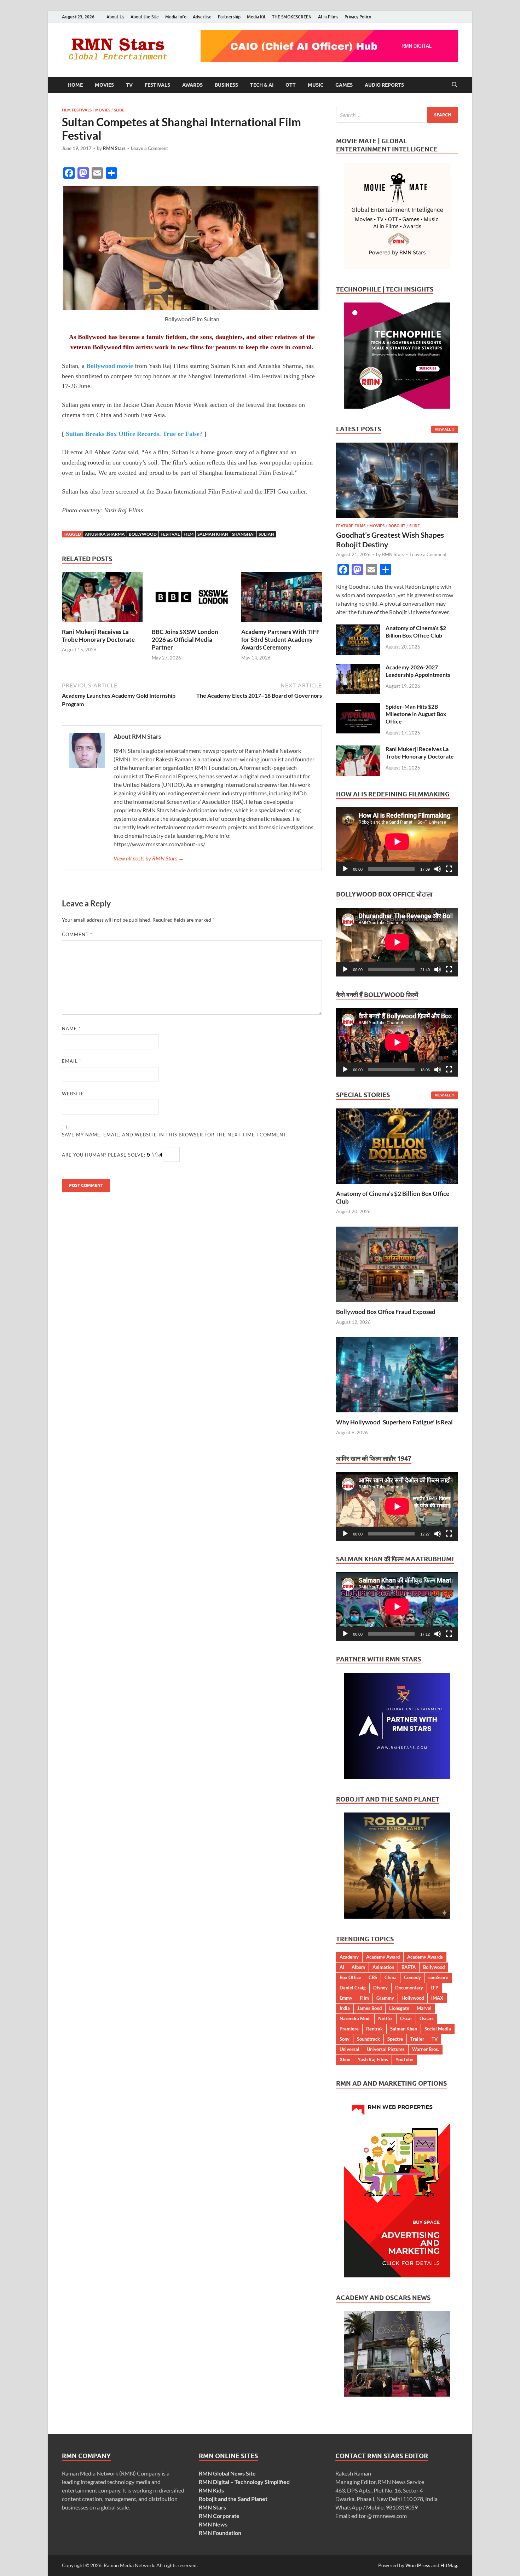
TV (129, 85)
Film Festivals (77, 110)
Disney (380, 1988)
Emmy (346, 1998)
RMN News (213, 2524)
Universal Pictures (386, 2049)
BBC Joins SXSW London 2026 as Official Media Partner (185, 639)
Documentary (409, 1988)
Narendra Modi (355, 2018)
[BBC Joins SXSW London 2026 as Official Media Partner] (192, 599)
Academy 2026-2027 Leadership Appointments (418, 671)
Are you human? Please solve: (104, 1155)
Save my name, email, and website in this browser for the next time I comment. (175, 1135)
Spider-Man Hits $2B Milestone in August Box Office (416, 714)
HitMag (449, 2565)
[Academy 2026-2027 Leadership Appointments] (358, 668)
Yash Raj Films (373, 2059)
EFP (434, 1988)
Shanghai (243, 534)
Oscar (406, 2018)
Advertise (202, 17)
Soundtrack (368, 2039)
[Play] (345, 869)
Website (73, 1094)
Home (75, 85)
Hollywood (413, 1998)
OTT (291, 85)
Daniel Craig (353, 1988)
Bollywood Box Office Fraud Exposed (386, 1312)
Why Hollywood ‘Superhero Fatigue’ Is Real (394, 1422)
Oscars (427, 2018)
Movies (104, 85)
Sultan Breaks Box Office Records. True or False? (134, 434)
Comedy (412, 1977)
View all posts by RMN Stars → (149, 858)
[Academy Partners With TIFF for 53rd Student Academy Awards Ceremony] (282, 599)
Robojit (397, 526)
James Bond (369, 2008)
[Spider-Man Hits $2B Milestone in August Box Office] (358, 707)
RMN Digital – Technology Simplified (244, 2482)
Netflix (385, 2018)
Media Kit (256, 17)
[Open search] (455, 85)
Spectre (395, 2039)
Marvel (424, 2008)
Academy (349, 1957)
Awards (192, 85)
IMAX (437, 1998)
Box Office (350, 1977)
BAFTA (409, 1967)
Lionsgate (399, 2008)
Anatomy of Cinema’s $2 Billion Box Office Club (416, 632)
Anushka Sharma (105, 534)
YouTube (404, 2059)
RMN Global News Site (227, 2473)
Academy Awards (425, 1957)
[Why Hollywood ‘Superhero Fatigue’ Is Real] (397, 1374)
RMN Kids (211, 2490)
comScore (438, 1977)
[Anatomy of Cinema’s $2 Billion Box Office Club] (358, 629)
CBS (373, 1977)
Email (72, 1061)
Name (71, 1028)
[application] (397, 842)
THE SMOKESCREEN (292, 17)
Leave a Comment (149, 148)
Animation (383, 1967)
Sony (345, 2039)
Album (358, 1967)
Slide (119, 110)
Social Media (438, 2029)
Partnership (229, 17)
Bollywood (143, 534)
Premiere (349, 2029)
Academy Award (383, 1957)
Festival (170, 534)
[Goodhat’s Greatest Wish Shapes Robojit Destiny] (397, 447)
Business (226, 85)
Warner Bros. (426, 2049)
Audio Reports (384, 85)
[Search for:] (397, 115)
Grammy (385, 1998)
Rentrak (374, 2029)
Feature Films (351, 526)
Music (316, 85)
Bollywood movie (110, 366)
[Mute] (438, 869)
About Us (115, 17)
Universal (349, 2049)
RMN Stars (114, 148)
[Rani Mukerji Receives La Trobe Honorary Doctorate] (102, 599)
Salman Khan (213, 534)
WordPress (418, 2565)
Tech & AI (262, 85)
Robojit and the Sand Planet (233, 2499)
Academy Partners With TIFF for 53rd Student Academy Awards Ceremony (281, 639)
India (345, 2008)
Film (189, 534)
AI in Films (328, 17)
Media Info (176, 17)
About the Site (145, 17)
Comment (77, 934)
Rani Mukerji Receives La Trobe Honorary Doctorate (98, 636)
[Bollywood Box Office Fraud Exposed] (397, 1264)
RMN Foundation (220, 2533)
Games (344, 85)
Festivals (157, 85)
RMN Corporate (219, 2516)
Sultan (266, 534)
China (391, 1977)
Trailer (417, 2039)
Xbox (345, 2059)
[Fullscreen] (449, 869)
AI (342, 1967)
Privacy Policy (358, 17)
